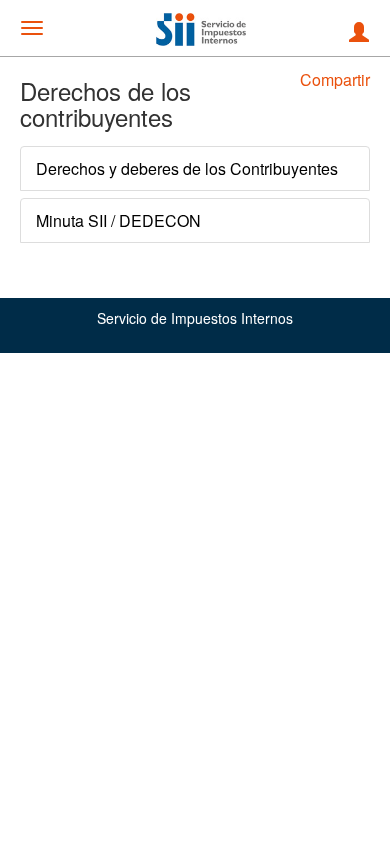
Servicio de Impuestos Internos (195, 318)
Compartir (335, 79)
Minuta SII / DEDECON (118, 220)
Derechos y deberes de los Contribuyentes (187, 168)
